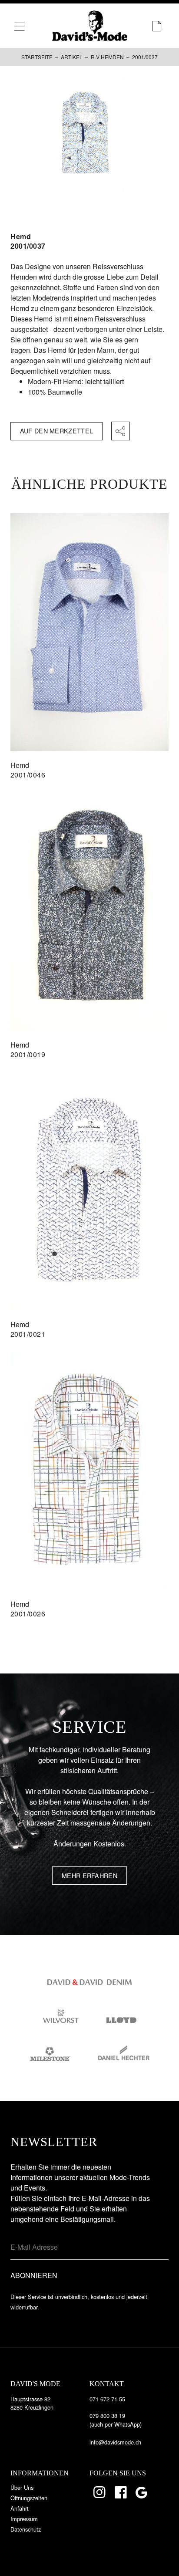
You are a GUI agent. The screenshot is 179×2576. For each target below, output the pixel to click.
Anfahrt (20, 2508)
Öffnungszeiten (29, 2498)
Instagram (100, 2492)
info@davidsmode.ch (115, 2442)
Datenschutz (26, 2529)
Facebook (121, 2492)
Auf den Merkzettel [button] (56, 431)
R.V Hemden (107, 57)
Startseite (37, 57)
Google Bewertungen (143, 2492)
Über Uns (22, 2487)
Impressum (24, 2519)
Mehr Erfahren (89, 1875)
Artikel (72, 57)
